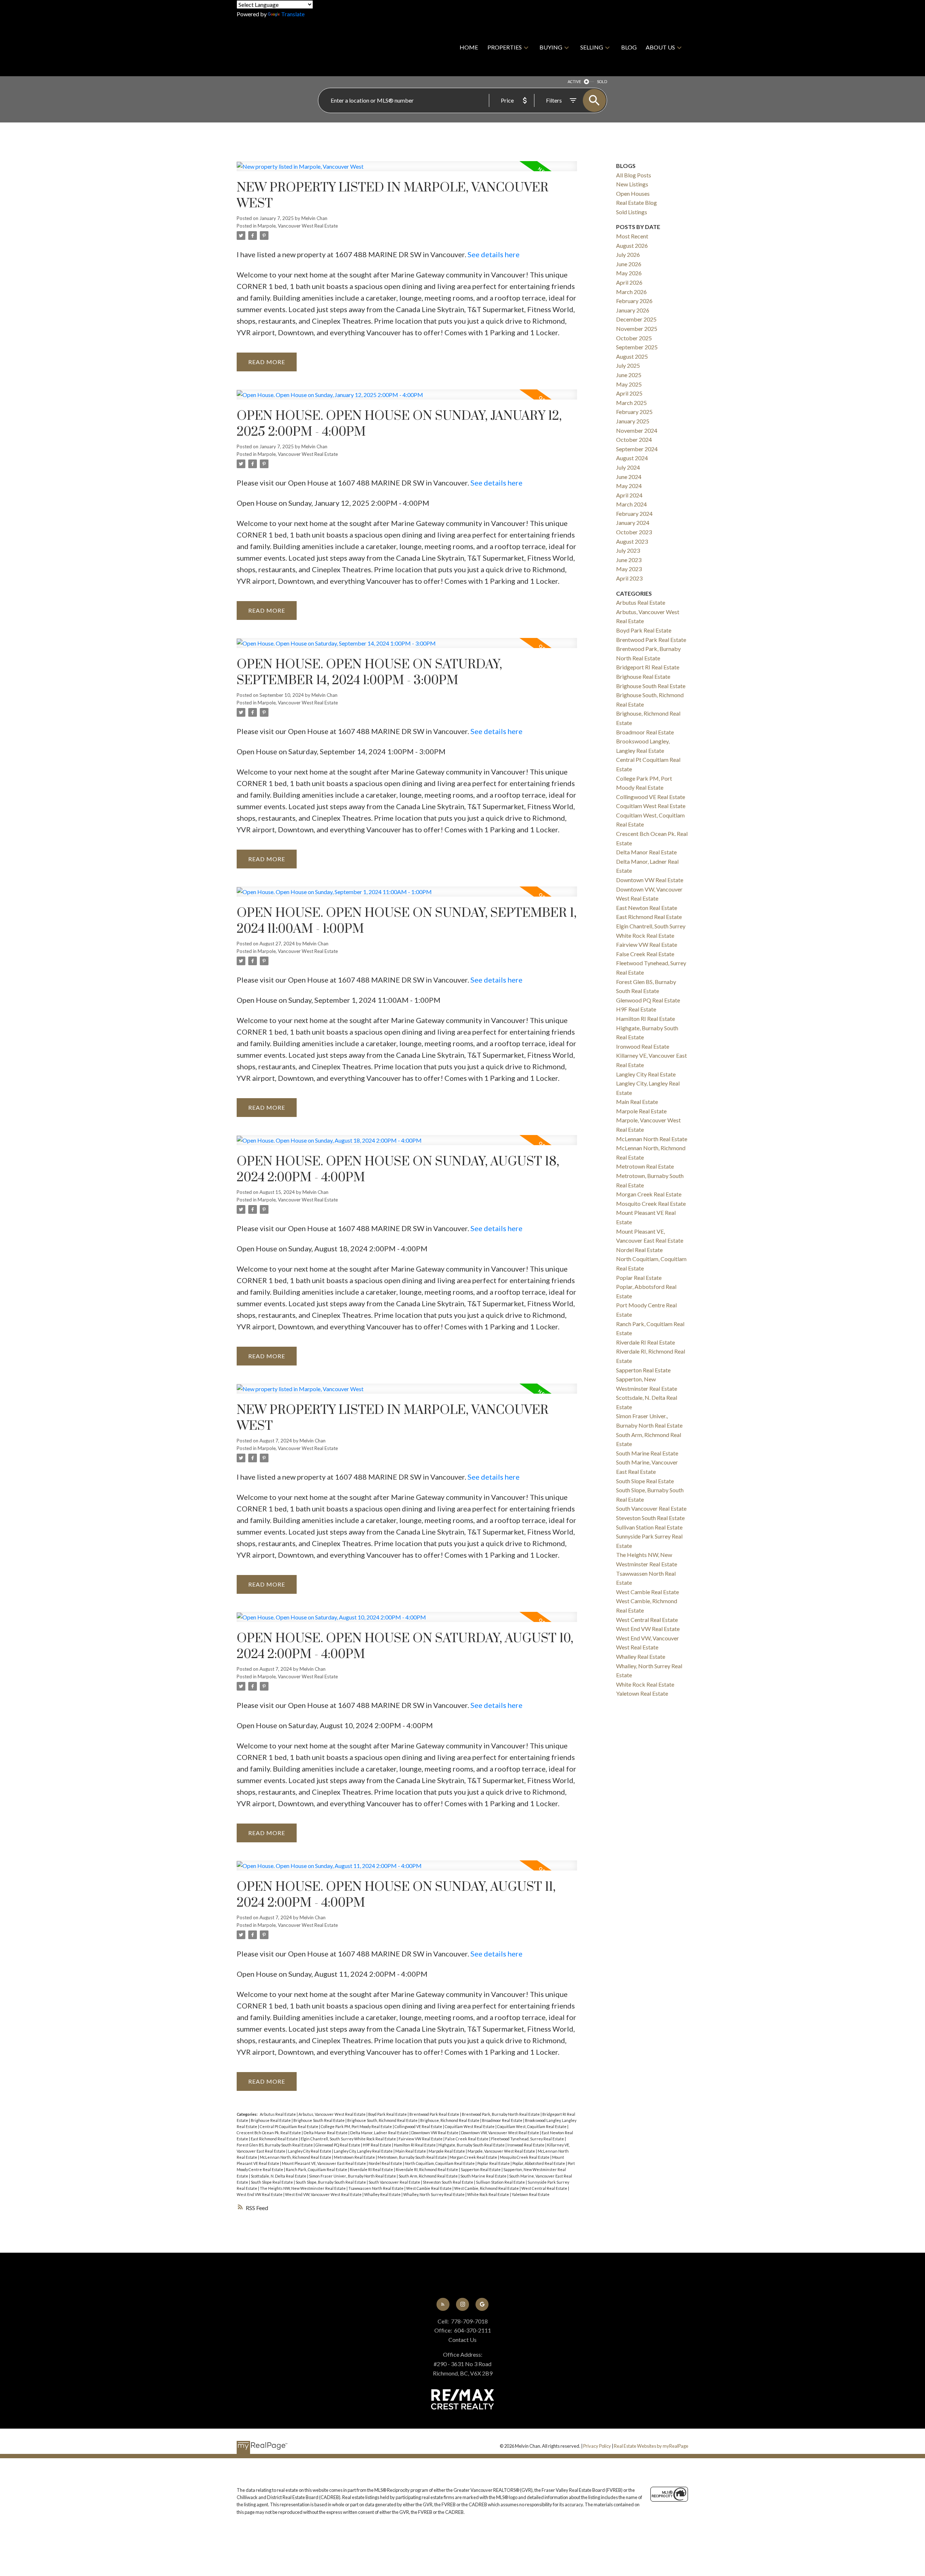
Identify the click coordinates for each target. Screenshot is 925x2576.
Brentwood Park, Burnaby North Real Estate (501, 2114)
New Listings (632, 184)
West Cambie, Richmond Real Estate (487, 2188)
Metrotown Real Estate (355, 2157)
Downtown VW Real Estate (435, 2133)
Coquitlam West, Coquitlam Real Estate (532, 2126)
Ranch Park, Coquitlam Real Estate (317, 2169)
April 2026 (629, 282)
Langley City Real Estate (310, 2151)
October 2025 (634, 338)
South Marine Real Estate (484, 2176)
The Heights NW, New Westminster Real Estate (303, 2188)
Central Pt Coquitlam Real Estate (289, 2126)
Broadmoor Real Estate (503, 2120)
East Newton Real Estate (647, 908)
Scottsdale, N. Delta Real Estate (279, 2176)
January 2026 (633, 310)
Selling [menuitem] (592, 47)
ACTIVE (574, 81)
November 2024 (637, 430)
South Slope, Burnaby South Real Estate (331, 2182)
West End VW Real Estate (260, 2194)
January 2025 (633, 421)
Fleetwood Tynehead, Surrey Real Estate (528, 2139)
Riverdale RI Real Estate (372, 2169)
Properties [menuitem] (505, 47)
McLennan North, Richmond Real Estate (296, 2157)
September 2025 (637, 347)
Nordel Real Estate (386, 2163)
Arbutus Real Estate (278, 2114)
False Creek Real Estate (467, 2139)
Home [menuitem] (469, 47)
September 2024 (637, 449)
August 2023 (632, 541)
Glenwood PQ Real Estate (338, 2145)
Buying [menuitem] (551, 47)
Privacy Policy (597, 2446)
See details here (494, 254)
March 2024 (631, 504)
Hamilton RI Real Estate (415, 2145)
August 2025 (632, 356)
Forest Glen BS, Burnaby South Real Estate (275, 2145)
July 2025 (628, 365)
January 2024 (633, 523)
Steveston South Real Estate (448, 2182)
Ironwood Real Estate (526, 2145)
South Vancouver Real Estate (395, 2182)
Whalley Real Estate (383, 2194)
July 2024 (628, 467)
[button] (443, 2304)
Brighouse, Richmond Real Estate (450, 2120)
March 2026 (631, 292)
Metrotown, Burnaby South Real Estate (413, 2157)
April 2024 (629, 495)
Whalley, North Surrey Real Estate (434, 2194)
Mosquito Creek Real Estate (525, 2157)
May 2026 (629, 273)
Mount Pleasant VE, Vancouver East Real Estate (324, 2163)
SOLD (602, 81)
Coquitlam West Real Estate (470, 2126)
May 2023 (629, 569)
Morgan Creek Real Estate (474, 2157)
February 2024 (634, 514)
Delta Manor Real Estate (326, 2133)
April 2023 (629, 578)
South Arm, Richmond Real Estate (429, 2176)
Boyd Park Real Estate (388, 2114)
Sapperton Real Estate (481, 2169)
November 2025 (637, 329)
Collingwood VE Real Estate (419, 2126)
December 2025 (636, 319)
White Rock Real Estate (489, 2194)
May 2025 (629, 384)
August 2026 (632, 245)
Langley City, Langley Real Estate (364, 2151)
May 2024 (629, 486)
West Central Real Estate (545, 2188)
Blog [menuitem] (629, 47)
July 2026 (628, 254)
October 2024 (634, 439)
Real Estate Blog (636, 202)
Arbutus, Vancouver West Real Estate (332, 2114)
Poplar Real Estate (494, 2163)
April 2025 (629, 393)
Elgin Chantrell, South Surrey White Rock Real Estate (349, 2139)
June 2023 (629, 560)
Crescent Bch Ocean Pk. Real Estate (269, 2133)
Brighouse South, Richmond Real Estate (383, 2120)
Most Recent (632, 236)
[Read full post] (407, 171)
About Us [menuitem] (660, 47)
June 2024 (629, 477)
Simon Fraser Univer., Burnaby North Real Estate (353, 2176)
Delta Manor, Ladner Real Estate (380, 2133)
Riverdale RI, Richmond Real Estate (427, 2169)
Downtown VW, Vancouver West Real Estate (500, 2133)
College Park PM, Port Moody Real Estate (357, 2126)
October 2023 (634, 532)
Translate (293, 14)
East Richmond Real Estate (275, 2139)
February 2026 (634, 301)
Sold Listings (632, 212)
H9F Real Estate (377, 2145)
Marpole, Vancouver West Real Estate (298, 226)
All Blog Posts (634, 175)
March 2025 (631, 403)
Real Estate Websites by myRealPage (651, 2446)
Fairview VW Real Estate (421, 2139)
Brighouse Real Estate (271, 2120)
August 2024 (632, 458)
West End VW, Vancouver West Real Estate (324, 2194)
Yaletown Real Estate (531, 2194)
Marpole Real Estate (447, 2151)
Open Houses (633, 193)
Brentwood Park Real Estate (435, 2114)
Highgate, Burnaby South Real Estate (472, 2145)
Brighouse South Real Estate (319, 2120)
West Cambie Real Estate (429, 2188)
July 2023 (628, 550)
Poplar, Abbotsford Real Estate (539, 2163)
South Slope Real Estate (272, 2182)
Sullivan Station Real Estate (501, 2182)
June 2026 (629, 264)
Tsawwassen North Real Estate (376, 2188)
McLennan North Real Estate (652, 1139)
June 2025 (629, 375)
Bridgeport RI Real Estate (648, 667)
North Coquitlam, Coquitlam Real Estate (440, 2163)
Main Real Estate (411, 2151)
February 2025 (634, 412)
